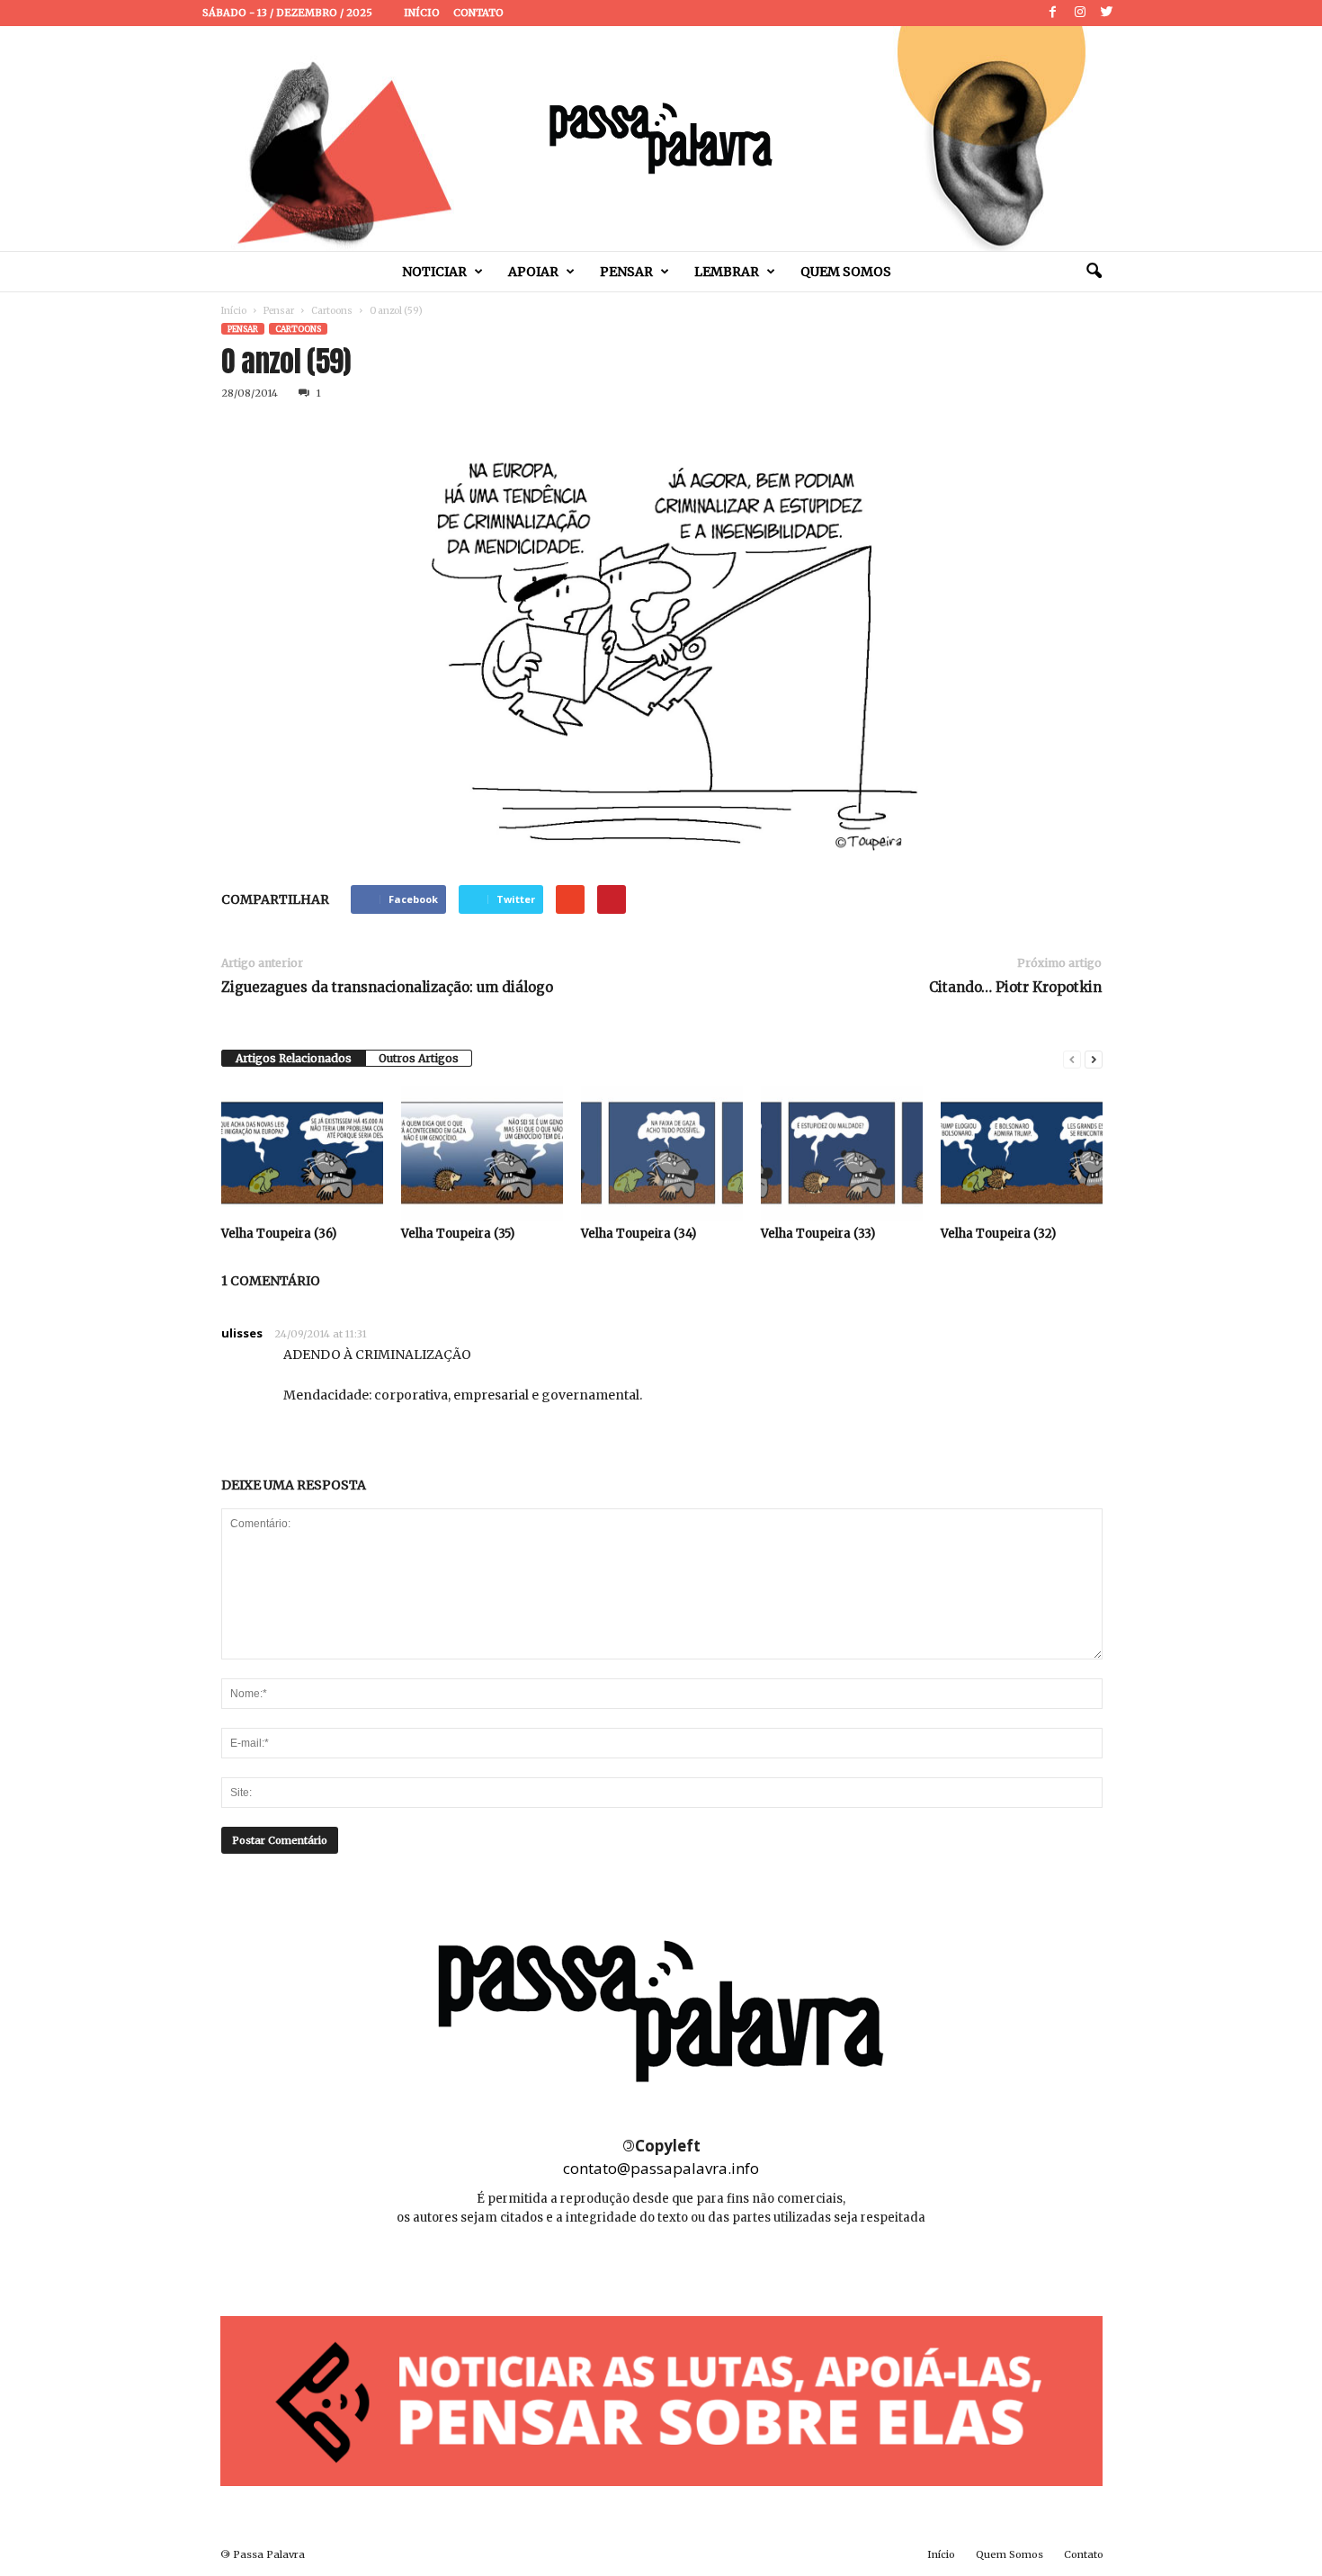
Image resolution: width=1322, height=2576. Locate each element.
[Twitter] (1107, 13)
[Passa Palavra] (661, 139)
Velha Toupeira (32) (998, 1234)
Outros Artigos (419, 1058)
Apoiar (533, 272)
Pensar (626, 272)
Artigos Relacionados (294, 1058)
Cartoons (332, 311)
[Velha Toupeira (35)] (482, 1153)
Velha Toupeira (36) (279, 1234)
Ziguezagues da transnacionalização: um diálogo (387, 987)
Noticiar (434, 272)
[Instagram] (1080, 13)
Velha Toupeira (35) (458, 1234)
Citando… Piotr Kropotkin (1015, 987)
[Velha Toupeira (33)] (842, 1153)
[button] (1094, 272)
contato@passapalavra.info (661, 2168)
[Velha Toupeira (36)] (302, 1153)
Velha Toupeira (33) (818, 1234)
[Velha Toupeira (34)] (662, 1153)
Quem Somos (846, 272)
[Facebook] (1053, 13)
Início (422, 13)
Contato (478, 13)
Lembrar (727, 272)
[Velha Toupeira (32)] (1022, 1153)
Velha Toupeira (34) (639, 1234)
